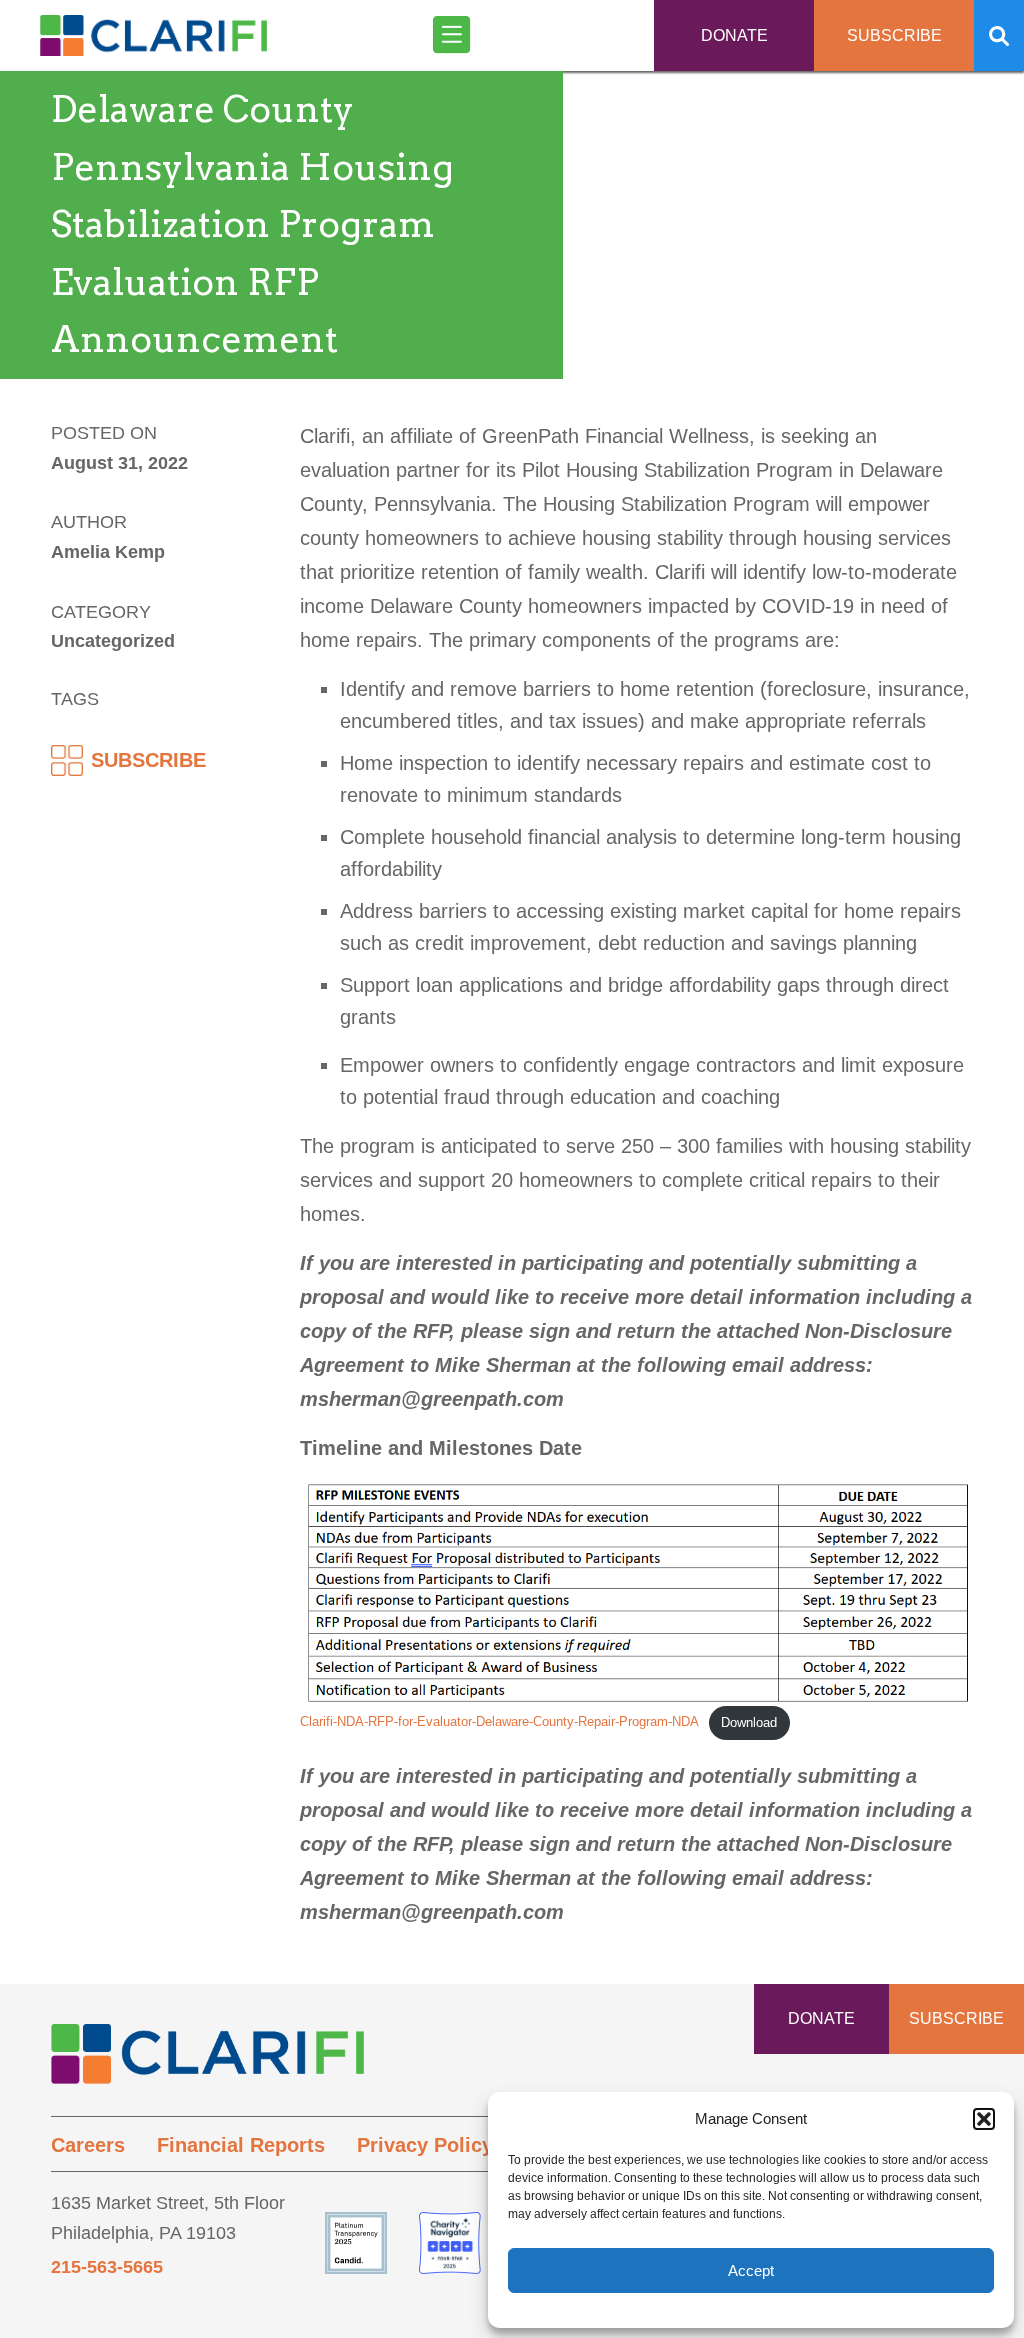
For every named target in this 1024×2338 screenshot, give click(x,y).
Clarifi (153, 42)
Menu (454, 35)
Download (749, 1722)
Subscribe (894, 35)
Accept (751, 2270)
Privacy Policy (425, 2145)
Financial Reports (241, 2145)
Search (999, 35)
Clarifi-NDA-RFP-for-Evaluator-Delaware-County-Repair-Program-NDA (499, 1722)
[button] (984, 2119)
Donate (734, 35)
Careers (88, 2145)
